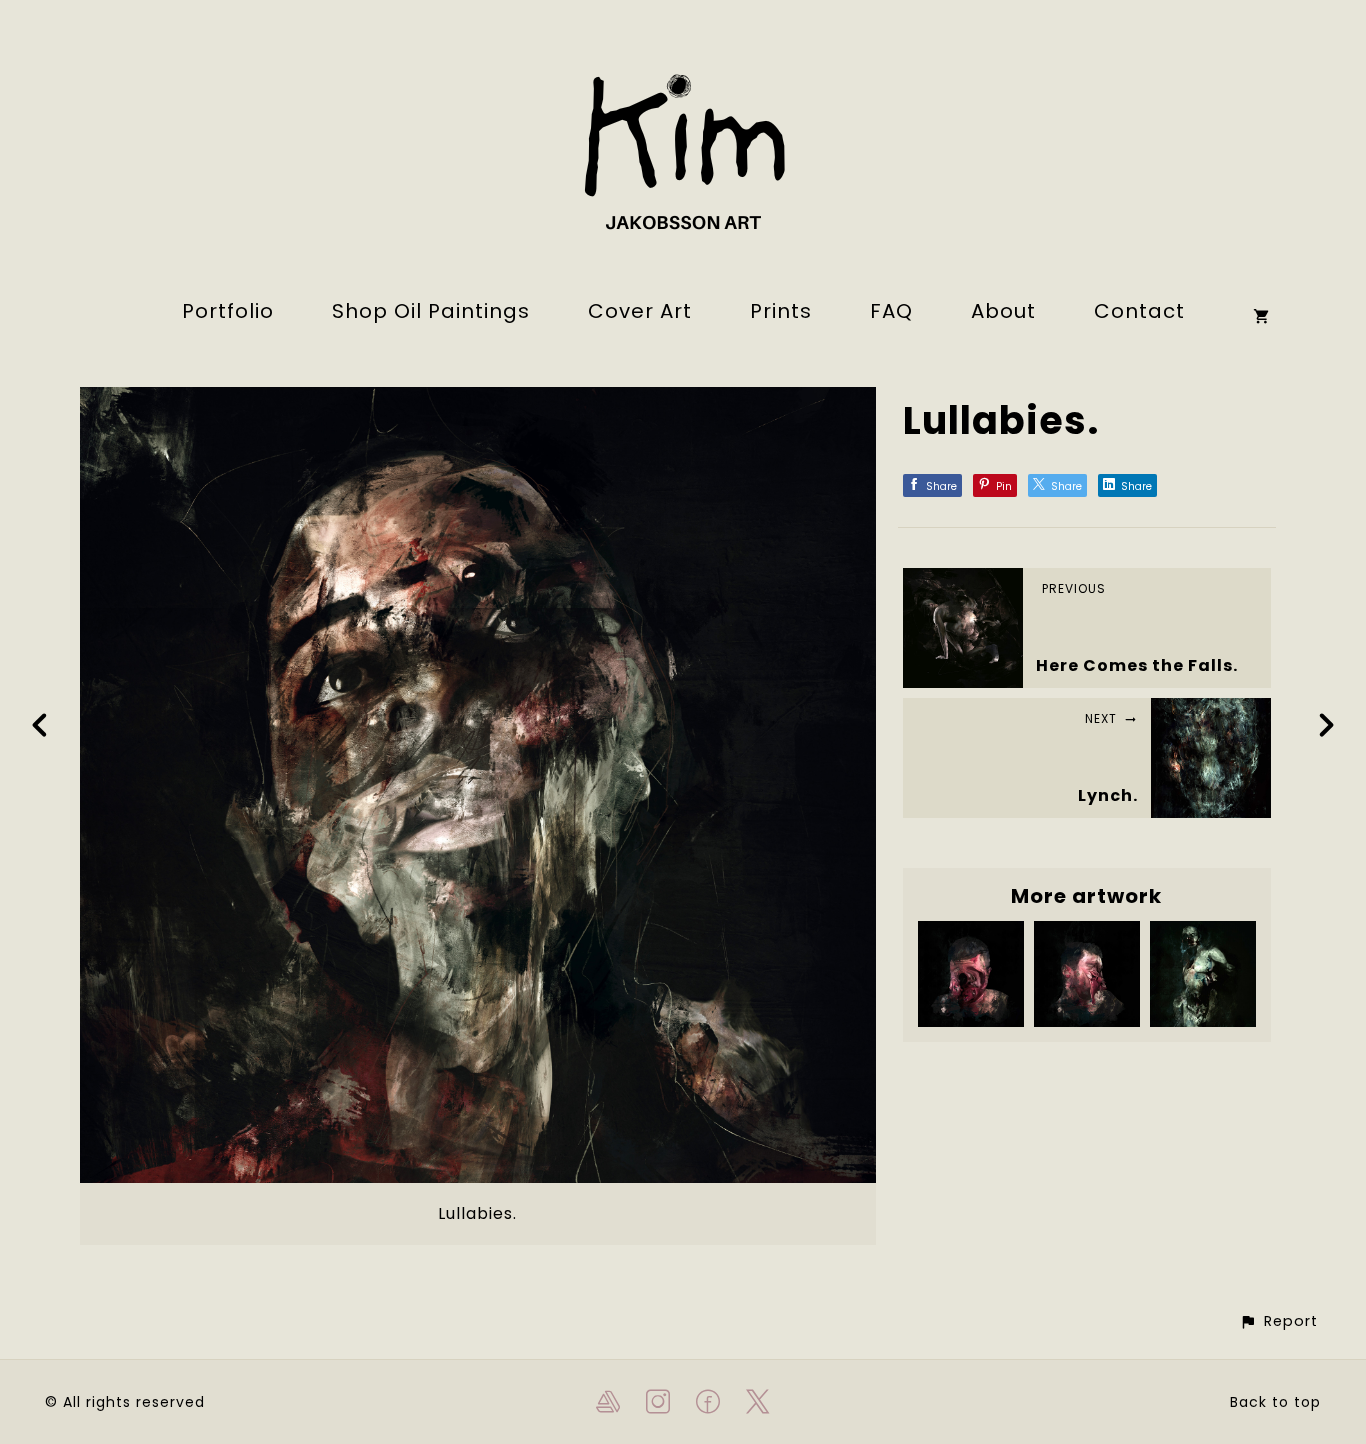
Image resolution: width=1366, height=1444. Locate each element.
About (1003, 311)
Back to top (1275, 1402)
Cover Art (640, 311)
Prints (781, 311)
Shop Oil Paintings (431, 311)
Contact (1139, 311)
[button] (1278, 1321)
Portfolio (228, 311)
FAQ (891, 311)
